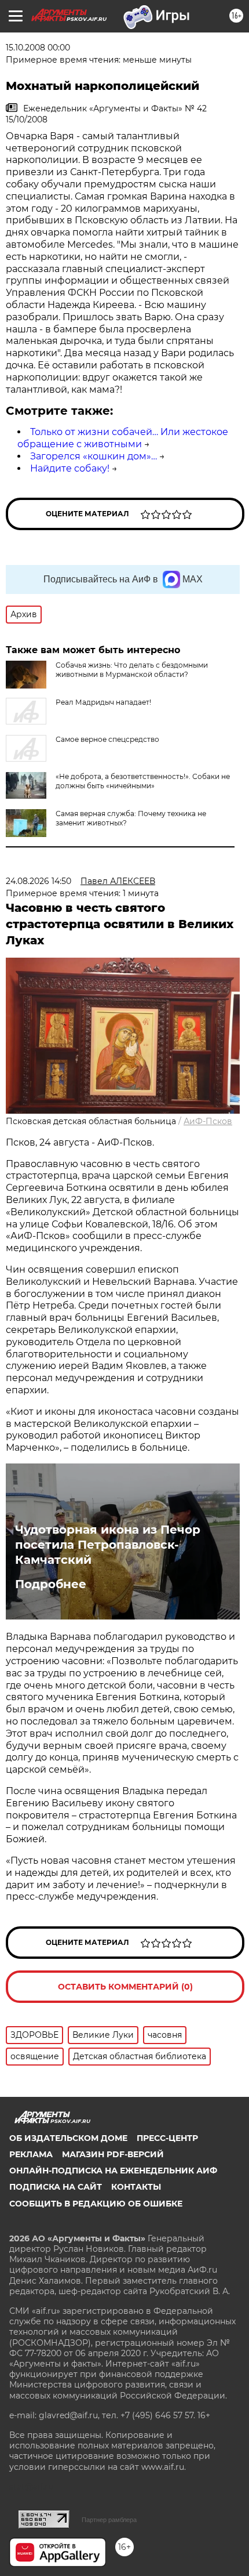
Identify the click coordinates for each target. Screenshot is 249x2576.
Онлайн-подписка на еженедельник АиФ (113, 2171)
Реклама (31, 2154)
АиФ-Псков (208, 1121)
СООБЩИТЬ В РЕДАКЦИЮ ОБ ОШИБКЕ (96, 2204)
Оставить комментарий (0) (125, 1987)
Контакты (136, 2187)
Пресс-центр (167, 2138)
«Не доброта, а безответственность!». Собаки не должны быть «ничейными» (143, 781)
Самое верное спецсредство (107, 739)
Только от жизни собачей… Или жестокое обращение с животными (123, 438)
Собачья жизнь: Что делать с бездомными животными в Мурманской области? (132, 670)
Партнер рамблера (109, 2520)
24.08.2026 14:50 (39, 881)
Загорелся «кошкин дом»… (94, 456)
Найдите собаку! (70, 468)
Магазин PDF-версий (113, 2154)
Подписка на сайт (56, 2187)
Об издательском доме (68, 2138)
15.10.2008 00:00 (38, 48)
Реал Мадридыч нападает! (103, 702)
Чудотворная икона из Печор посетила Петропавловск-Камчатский (108, 1545)
